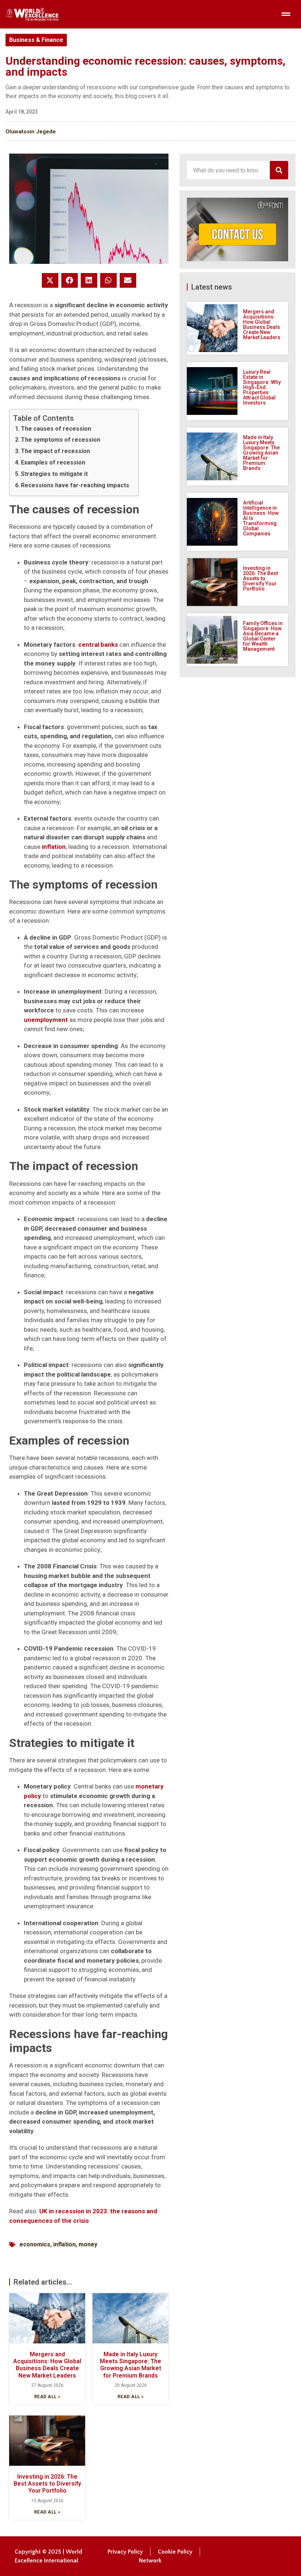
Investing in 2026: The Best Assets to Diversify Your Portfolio (47, 2484)
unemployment (46, 1020)
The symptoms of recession (61, 440)
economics (35, 2244)
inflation (54, 847)
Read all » (47, 2397)
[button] (50, 280)
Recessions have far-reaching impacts (75, 485)
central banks (98, 645)
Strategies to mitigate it (54, 474)
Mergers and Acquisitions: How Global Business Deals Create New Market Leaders (47, 2365)
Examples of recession (53, 462)
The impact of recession (55, 451)
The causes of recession (56, 429)
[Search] (279, 170)
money (88, 2244)
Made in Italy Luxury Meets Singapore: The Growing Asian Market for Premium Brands (130, 2365)
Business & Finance (36, 40)
